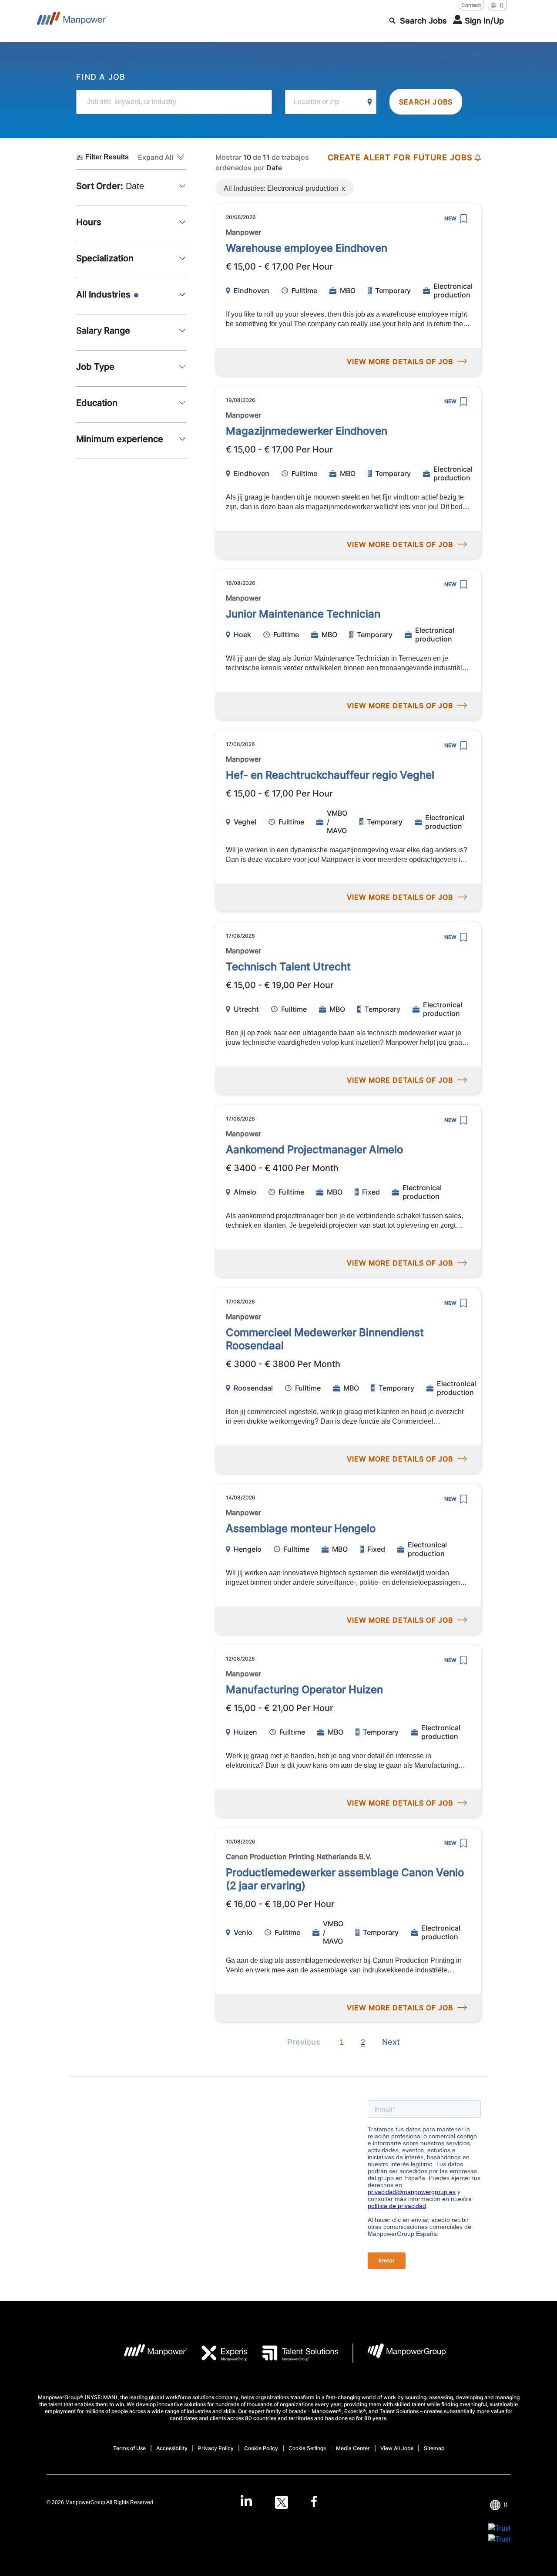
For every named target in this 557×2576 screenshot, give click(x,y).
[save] (463, 219)
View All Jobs (397, 2448)
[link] (278, 2502)
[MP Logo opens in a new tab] (149, 2353)
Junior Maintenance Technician (303, 614)
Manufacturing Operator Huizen (304, 1690)
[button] (162, 157)
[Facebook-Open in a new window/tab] (314, 2502)
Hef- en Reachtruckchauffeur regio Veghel (330, 775)
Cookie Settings (307, 2448)
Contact (471, 5)
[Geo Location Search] (370, 102)
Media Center (353, 2448)
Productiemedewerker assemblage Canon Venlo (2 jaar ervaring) (345, 1879)
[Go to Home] (72, 21)
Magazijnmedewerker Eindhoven (307, 431)
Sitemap (434, 2448)
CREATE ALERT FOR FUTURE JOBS (400, 157)
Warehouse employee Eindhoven (307, 248)
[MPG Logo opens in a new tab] (400, 2353)
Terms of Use (129, 2448)
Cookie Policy (261, 2448)
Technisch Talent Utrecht (288, 967)
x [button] (343, 186)
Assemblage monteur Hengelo (301, 1528)
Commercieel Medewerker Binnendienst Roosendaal (325, 1339)
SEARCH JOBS (426, 102)
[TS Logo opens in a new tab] (294, 2353)
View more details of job (400, 361)
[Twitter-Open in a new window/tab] (282, 2502)
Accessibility (172, 2448)
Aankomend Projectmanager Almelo (314, 1150)
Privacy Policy (216, 2448)
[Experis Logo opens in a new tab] (218, 2353)
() (502, 5)
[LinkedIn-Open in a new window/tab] (246, 2502)
